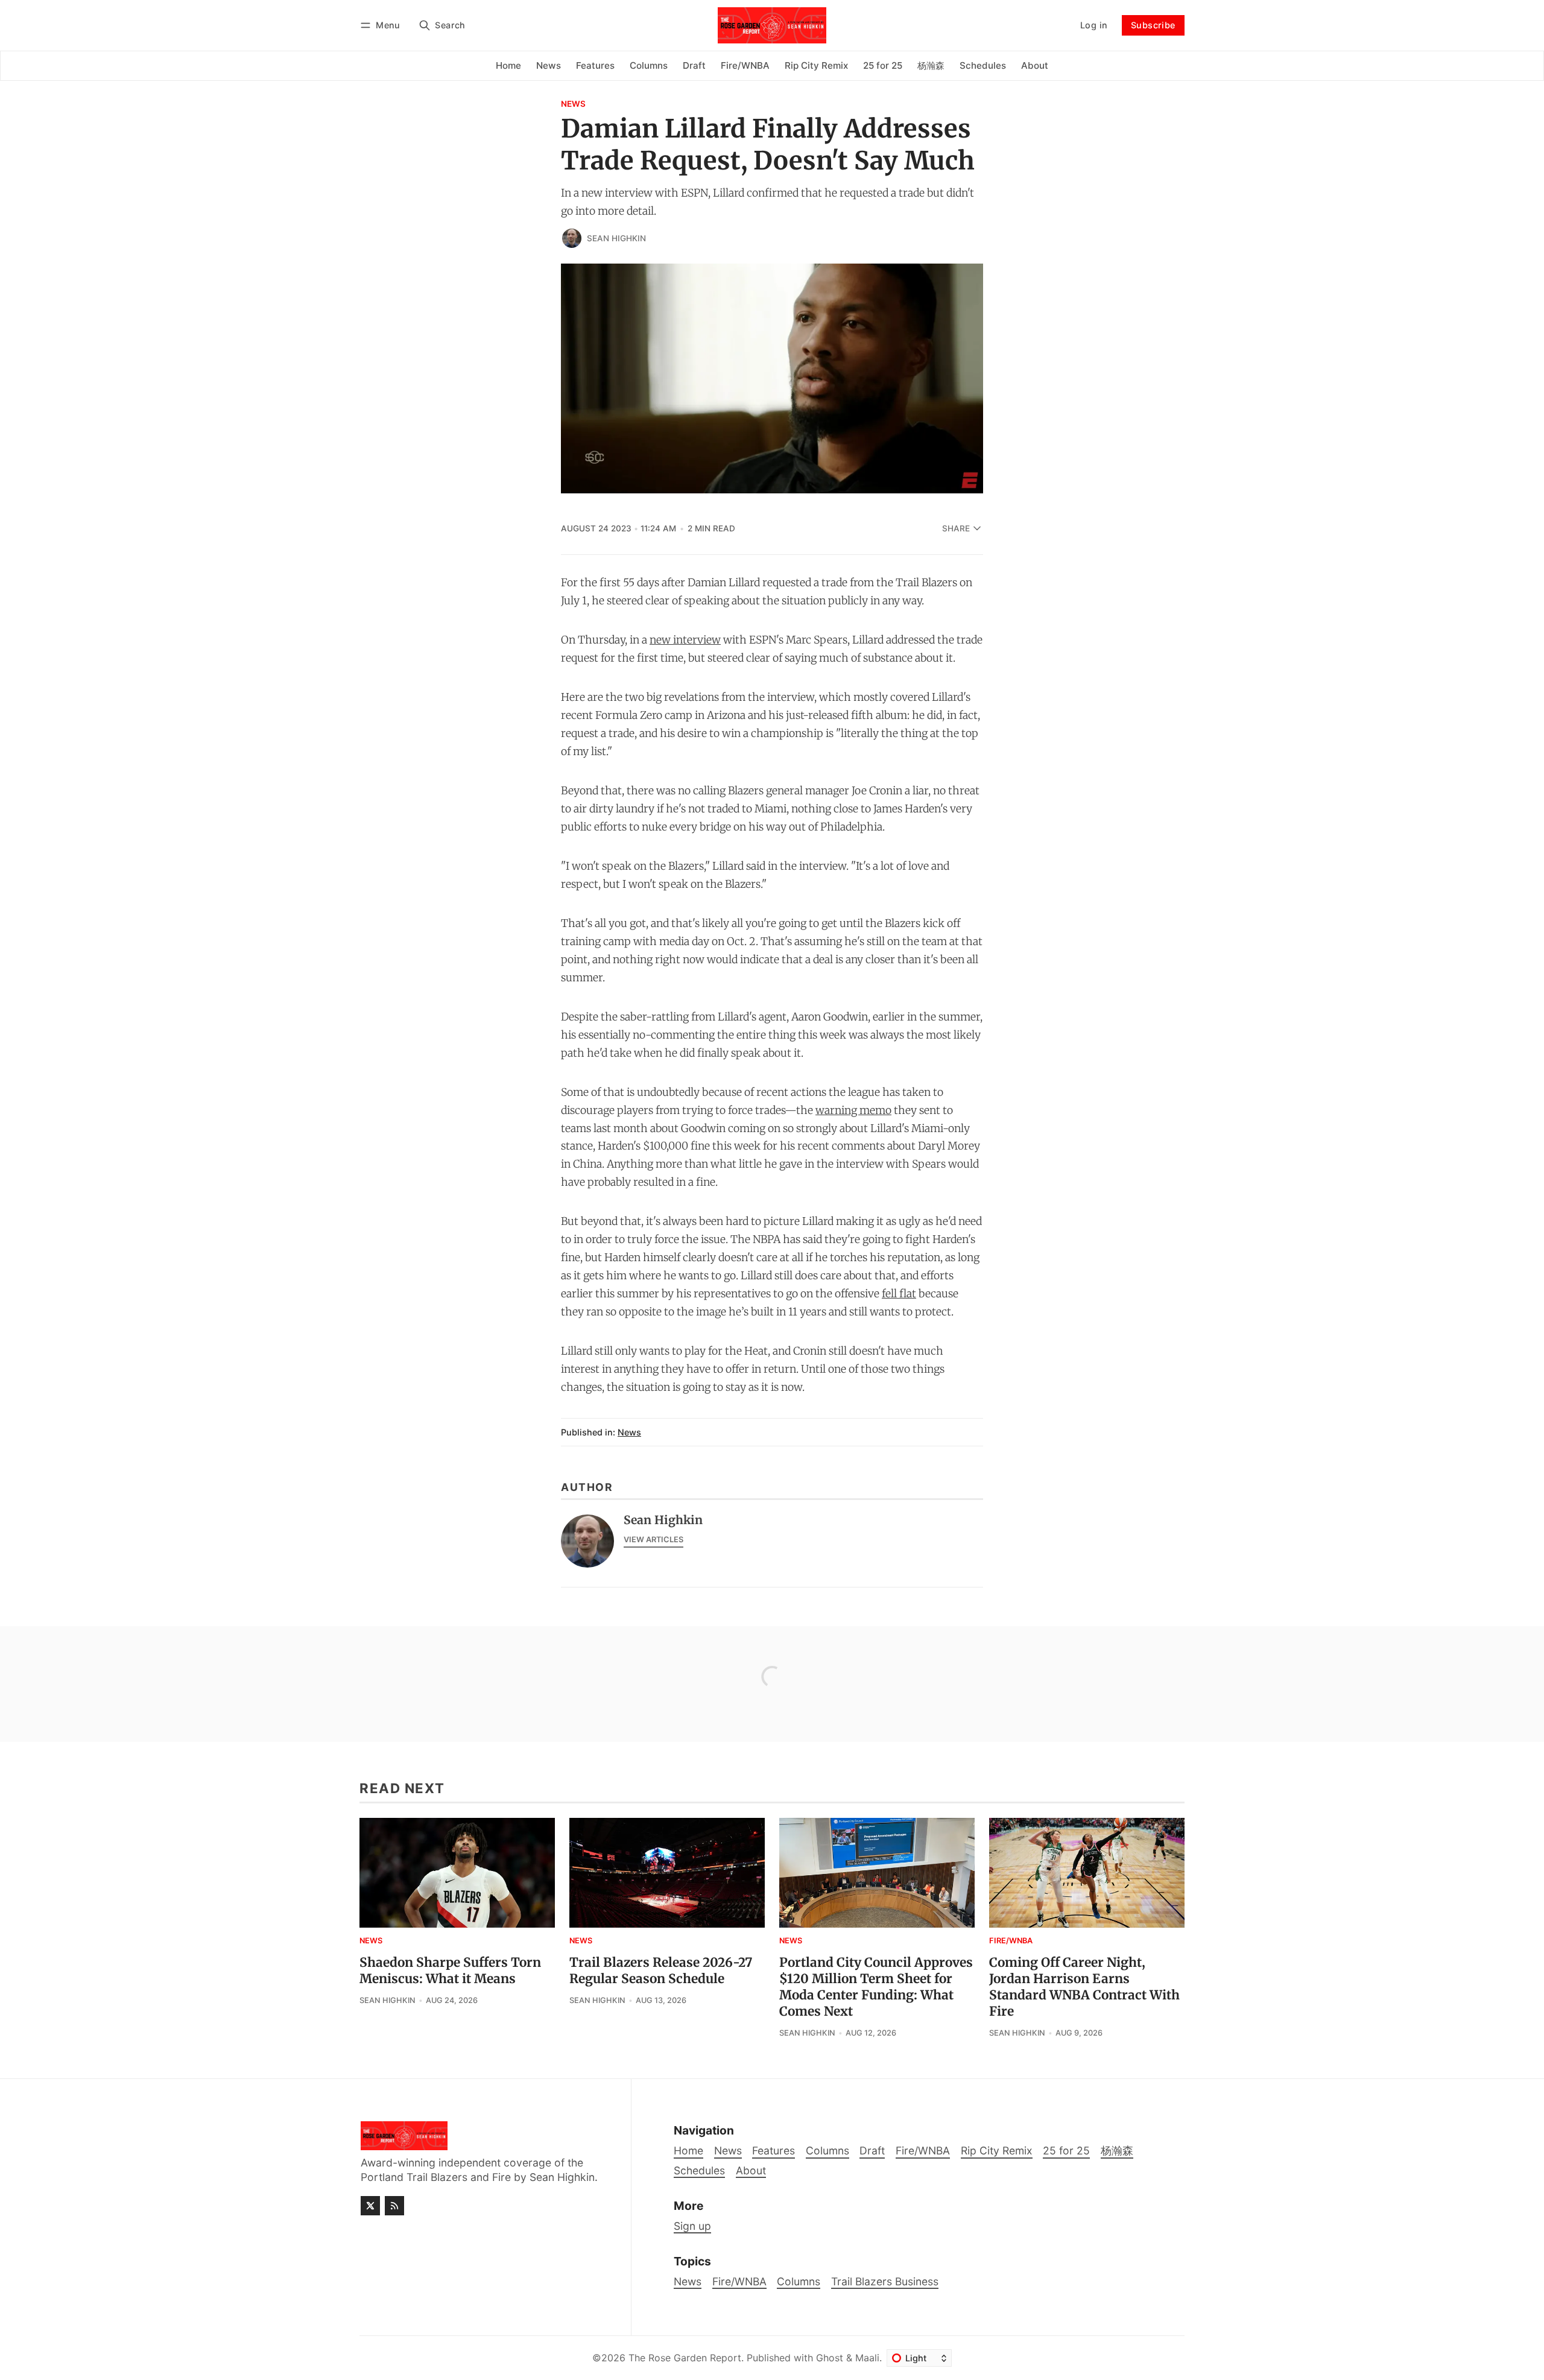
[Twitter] (370, 2206)
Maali (867, 2358)
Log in (1094, 25)
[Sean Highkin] (572, 238)
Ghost (830, 2358)
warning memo (853, 1110)
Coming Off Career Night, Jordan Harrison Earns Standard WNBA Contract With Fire (1084, 1987)
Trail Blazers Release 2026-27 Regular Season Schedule (661, 1971)
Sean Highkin (616, 238)
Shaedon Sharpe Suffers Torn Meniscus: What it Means (450, 1971)
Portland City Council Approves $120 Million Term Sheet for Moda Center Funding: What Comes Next (876, 1987)
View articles (653, 1540)
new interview (685, 640)
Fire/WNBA (1011, 1941)
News (573, 104)
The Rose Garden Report (685, 2358)
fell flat (899, 1294)
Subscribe (1153, 25)
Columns (799, 2281)
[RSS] (394, 2206)
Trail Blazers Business (885, 2281)
